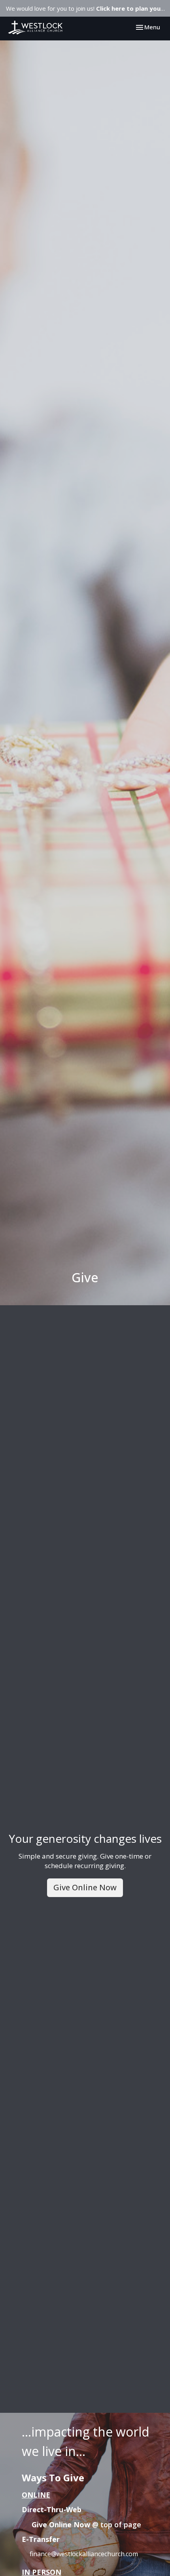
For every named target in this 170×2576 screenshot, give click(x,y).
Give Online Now (85, 1887)
